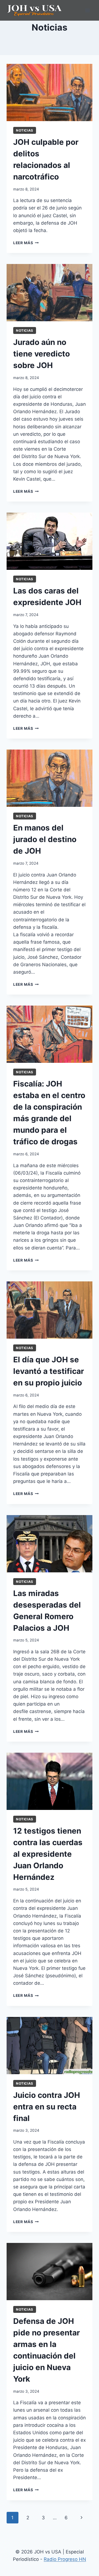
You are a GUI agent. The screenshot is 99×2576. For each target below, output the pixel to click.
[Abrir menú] (87, 10)
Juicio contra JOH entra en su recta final (47, 2107)
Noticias (25, 130)
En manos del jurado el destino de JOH (45, 839)
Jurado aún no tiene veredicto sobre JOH (42, 354)
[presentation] (50, 92)
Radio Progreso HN (65, 2559)
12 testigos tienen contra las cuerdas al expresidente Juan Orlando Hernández (48, 1854)
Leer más (26, 243)
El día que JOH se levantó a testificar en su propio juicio (49, 1371)
